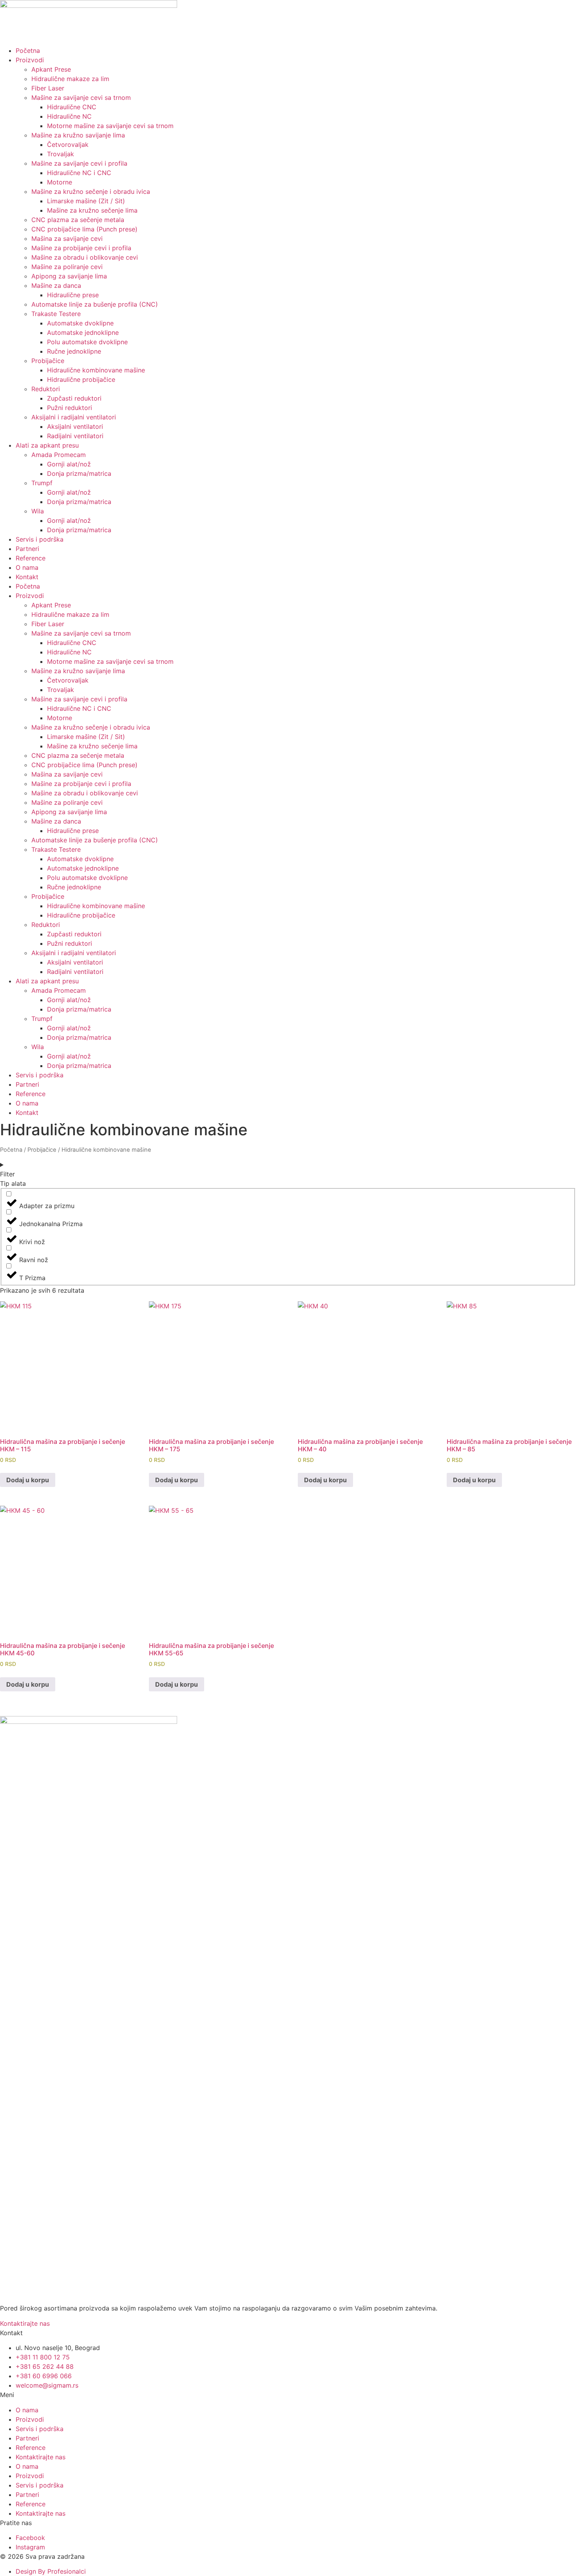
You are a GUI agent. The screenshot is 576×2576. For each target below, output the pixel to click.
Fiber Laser (48, 88)
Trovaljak (61, 154)
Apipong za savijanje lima (69, 276)
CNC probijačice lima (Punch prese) (84, 229)
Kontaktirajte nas (41, 2457)
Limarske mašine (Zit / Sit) (86, 201)
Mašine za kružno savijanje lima (78, 135)
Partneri (27, 549)
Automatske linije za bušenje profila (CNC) (95, 304)
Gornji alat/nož (69, 464)
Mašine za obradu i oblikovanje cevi (85, 257)
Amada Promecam (59, 455)
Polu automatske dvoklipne (87, 342)
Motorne (60, 182)
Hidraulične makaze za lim (70, 79)
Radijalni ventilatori (75, 436)
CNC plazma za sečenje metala (78, 220)
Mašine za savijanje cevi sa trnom (81, 98)
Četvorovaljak (68, 145)
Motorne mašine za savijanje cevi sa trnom (110, 126)
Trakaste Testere (56, 314)
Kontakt (27, 577)
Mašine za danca (56, 285)
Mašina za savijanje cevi (67, 238)
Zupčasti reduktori (74, 398)
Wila (38, 511)
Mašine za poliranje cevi (67, 267)
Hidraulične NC (69, 116)
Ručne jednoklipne (74, 351)
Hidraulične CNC (72, 107)
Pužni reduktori (70, 408)
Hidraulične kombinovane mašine (96, 370)
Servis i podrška (40, 539)
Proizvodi (30, 60)
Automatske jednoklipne (83, 332)
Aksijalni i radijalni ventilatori (74, 417)
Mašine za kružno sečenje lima (92, 210)
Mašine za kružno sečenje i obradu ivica (91, 191)
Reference (31, 558)
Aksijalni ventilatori (75, 426)
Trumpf (42, 483)
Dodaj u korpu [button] (28, 1480)
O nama (27, 567)
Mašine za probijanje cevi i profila (81, 248)
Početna (28, 51)
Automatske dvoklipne (80, 323)
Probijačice (48, 361)
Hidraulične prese (73, 295)
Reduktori (46, 389)
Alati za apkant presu (47, 445)
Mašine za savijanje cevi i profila (79, 163)
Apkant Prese (51, 69)
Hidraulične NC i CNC (79, 173)
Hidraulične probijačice (81, 379)
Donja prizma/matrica (79, 473)
